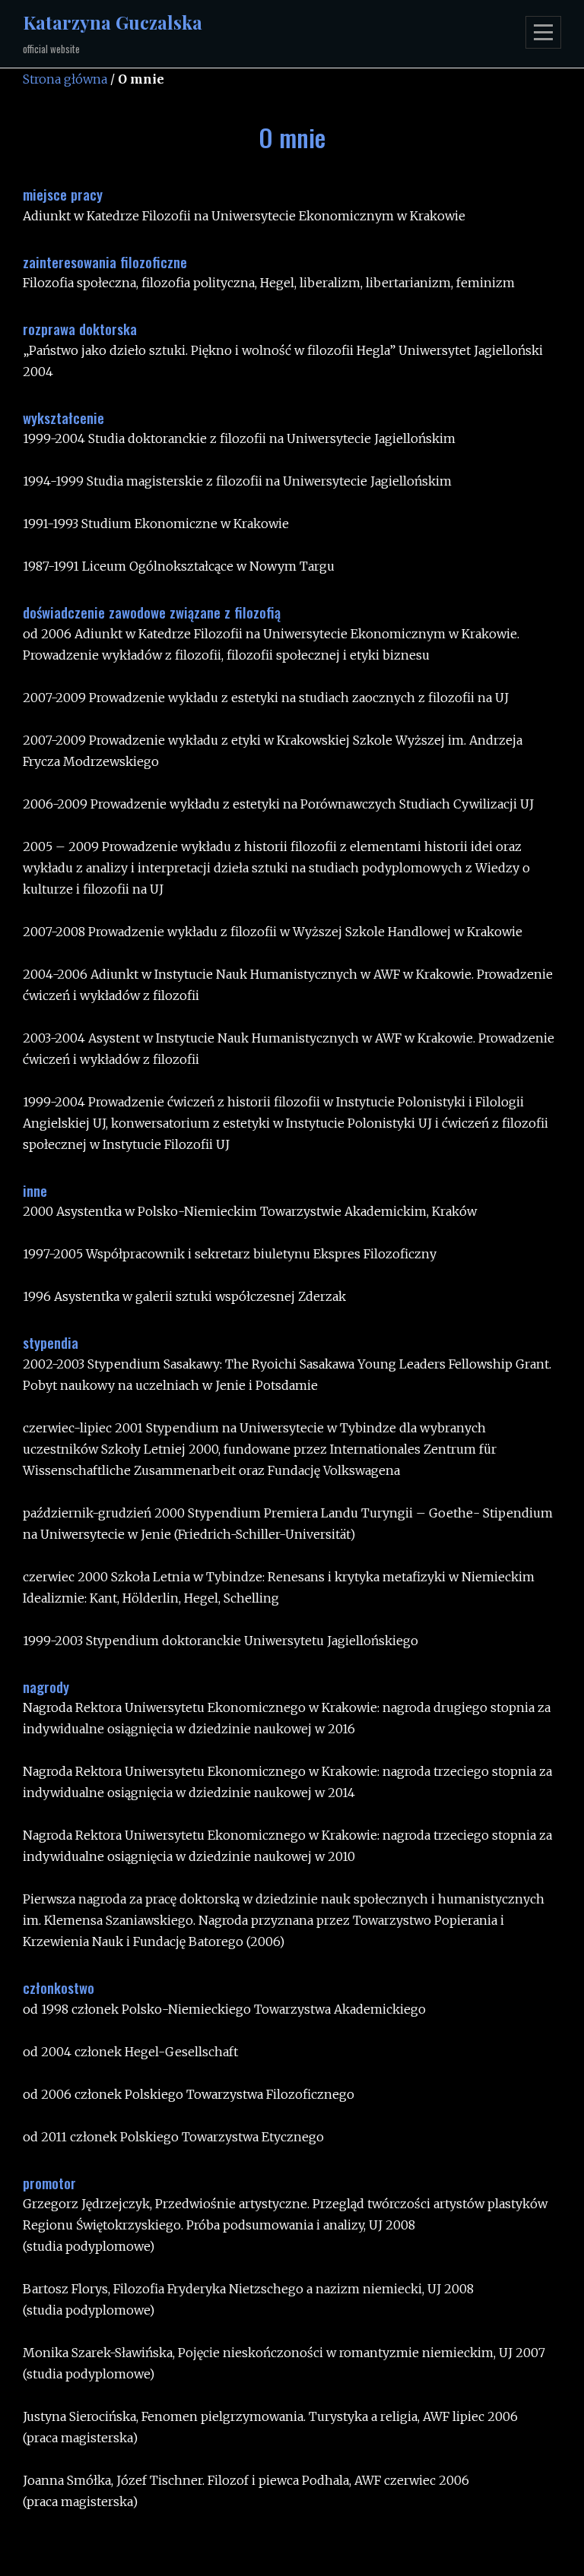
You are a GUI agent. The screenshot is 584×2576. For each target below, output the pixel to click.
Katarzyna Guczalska (113, 22)
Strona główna (65, 79)
